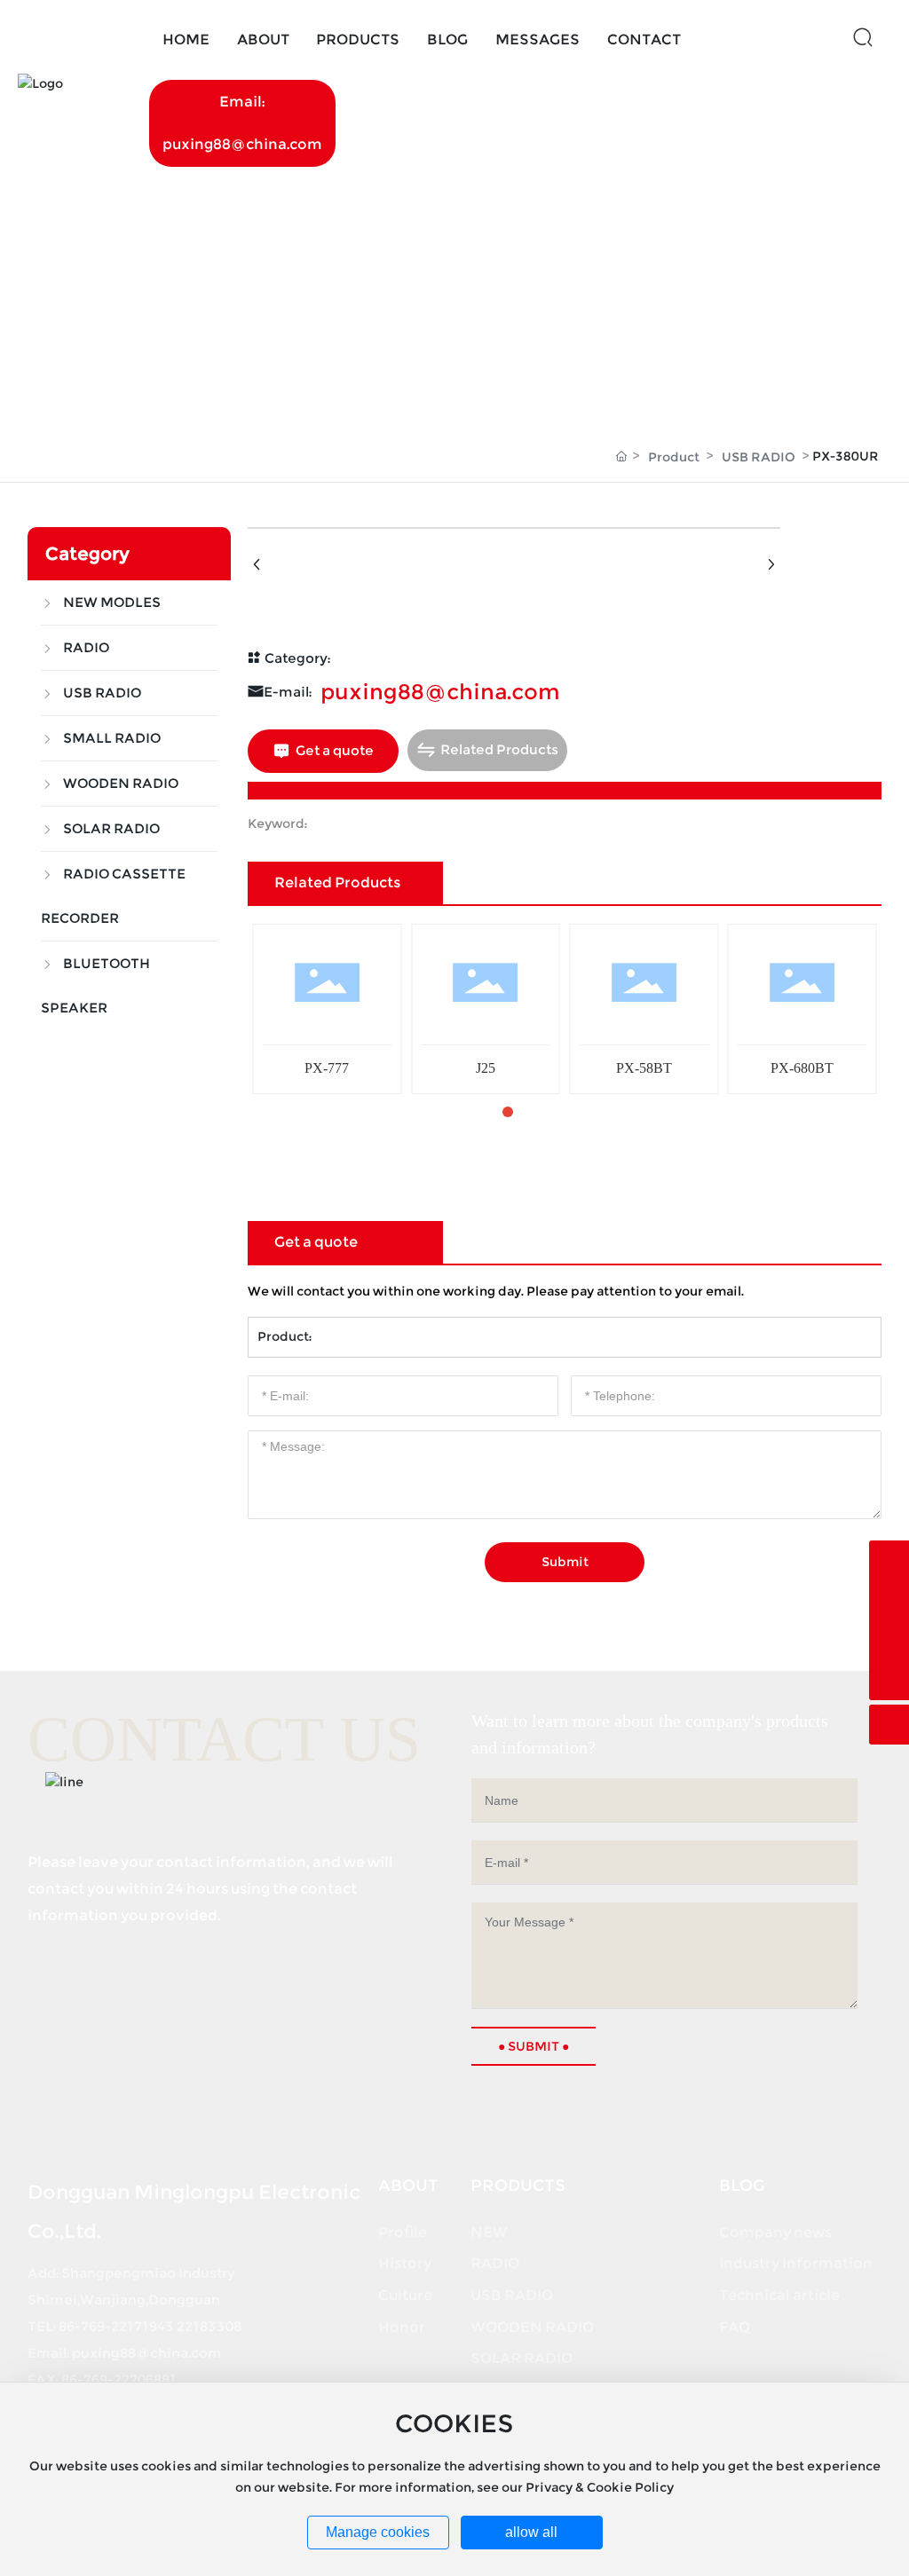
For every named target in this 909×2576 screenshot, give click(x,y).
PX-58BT (644, 1068)
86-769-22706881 (119, 2379)
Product (674, 457)
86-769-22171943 (116, 2326)
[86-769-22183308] (889, 1600)
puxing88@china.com (440, 692)
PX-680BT (802, 1068)
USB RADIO (759, 457)
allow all (531, 2532)
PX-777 (327, 1068)
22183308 (209, 2326)
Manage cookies (378, 2532)
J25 (486, 1068)
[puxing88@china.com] (889, 1640)
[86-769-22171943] (889, 1560)
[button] (479, 1112)
